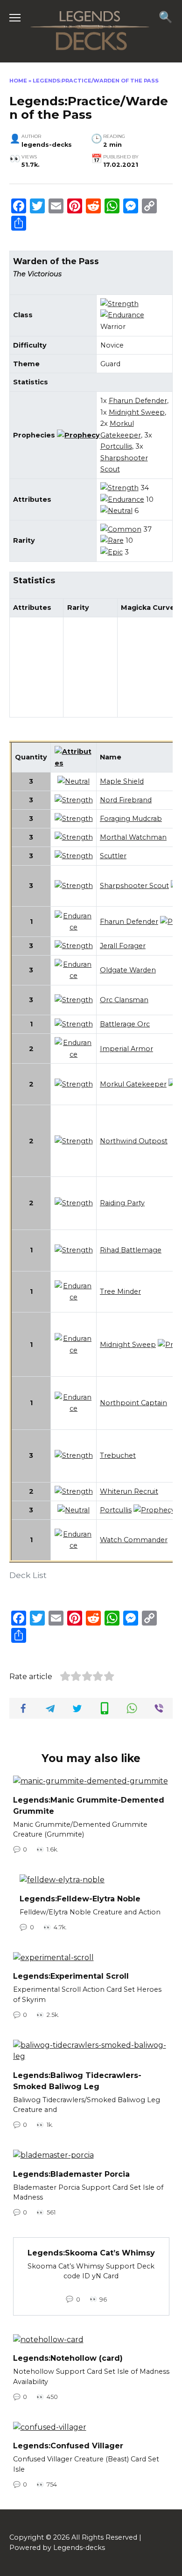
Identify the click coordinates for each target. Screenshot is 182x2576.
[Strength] (119, 304)
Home (18, 81)
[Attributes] (74, 763)
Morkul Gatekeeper (133, 1084)
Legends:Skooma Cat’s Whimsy (91, 2252)
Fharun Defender (138, 401)
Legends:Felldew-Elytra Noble (80, 1898)
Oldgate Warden (128, 970)
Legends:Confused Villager (68, 2446)
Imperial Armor (126, 1049)
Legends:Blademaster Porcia (71, 2174)
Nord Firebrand (126, 800)
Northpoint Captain (133, 1403)
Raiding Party (122, 1203)
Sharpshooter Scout (134, 886)
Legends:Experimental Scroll (71, 1976)
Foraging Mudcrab (131, 819)
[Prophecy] (78, 435)
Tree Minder (120, 1291)
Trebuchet (118, 1455)
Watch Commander (134, 1540)
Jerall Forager (123, 946)
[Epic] (112, 552)
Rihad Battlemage (131, 1250)
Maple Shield (122, 781)
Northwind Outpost (134, 1141)
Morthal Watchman (133, 837)
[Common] (121, 529)
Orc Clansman (124, 1000)
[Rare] (112, 540)
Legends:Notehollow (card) (68, 2358)
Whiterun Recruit (129, 1491)
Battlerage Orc (125, 1024)
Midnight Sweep (137, 412)
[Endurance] (122, 315)
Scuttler (113, 856)
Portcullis (116, 446)
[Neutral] (116, 511)
